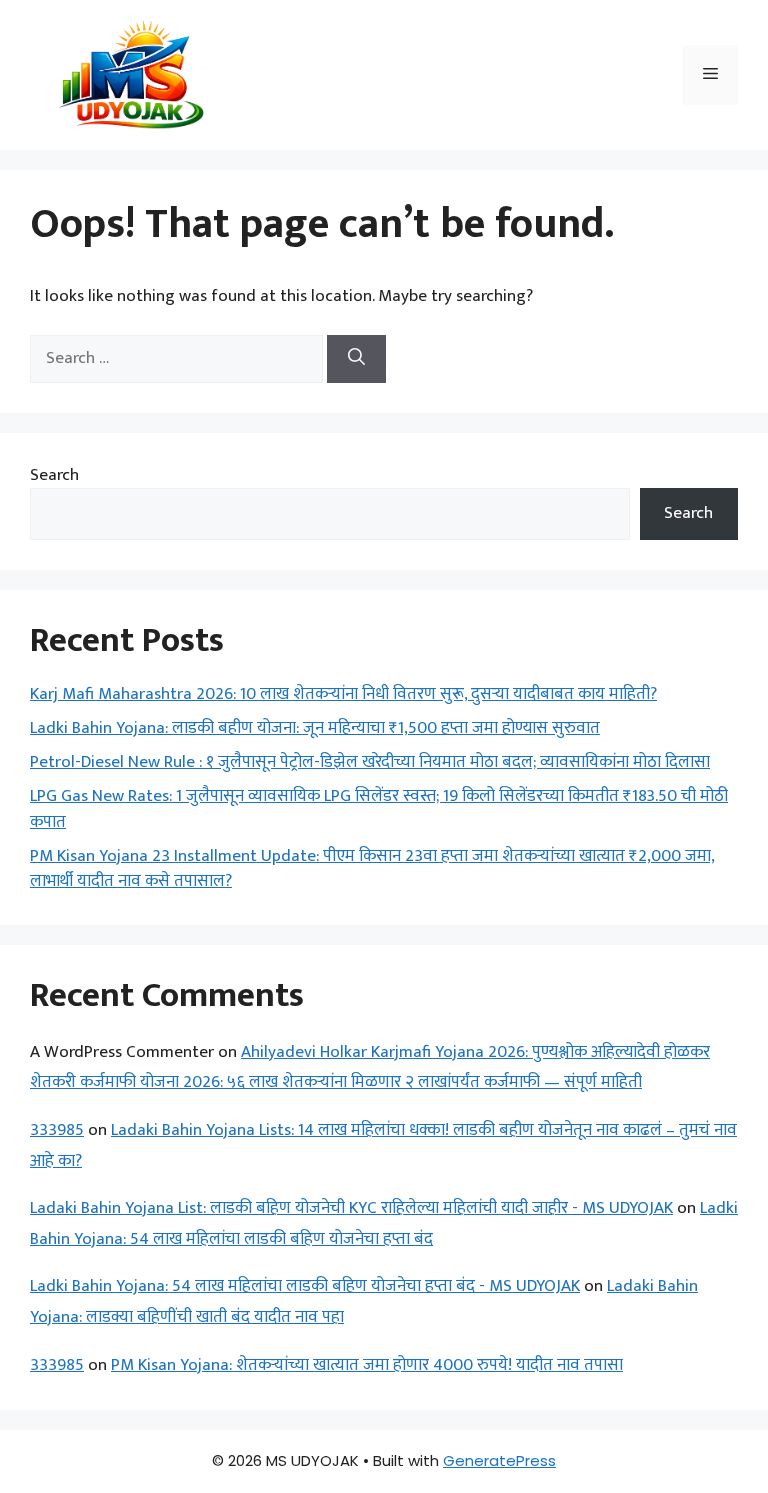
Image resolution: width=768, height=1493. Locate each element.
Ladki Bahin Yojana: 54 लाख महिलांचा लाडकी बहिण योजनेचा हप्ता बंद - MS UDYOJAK (305, 1286)
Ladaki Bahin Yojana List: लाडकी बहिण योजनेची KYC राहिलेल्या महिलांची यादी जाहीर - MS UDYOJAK (351, 1208)
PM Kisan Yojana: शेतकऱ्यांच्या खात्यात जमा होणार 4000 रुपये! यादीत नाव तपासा (367, 1365)
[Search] (356, 359)
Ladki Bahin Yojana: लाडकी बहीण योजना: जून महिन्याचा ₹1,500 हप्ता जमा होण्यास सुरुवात (315, 728)
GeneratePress (499, 1460)
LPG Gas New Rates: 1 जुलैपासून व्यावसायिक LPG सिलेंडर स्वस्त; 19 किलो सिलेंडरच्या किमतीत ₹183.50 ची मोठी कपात (379, 809)
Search (54, 475)
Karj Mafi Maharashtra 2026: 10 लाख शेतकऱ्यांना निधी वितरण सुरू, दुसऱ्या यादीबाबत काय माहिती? (343, 694)
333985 (57, 1130)
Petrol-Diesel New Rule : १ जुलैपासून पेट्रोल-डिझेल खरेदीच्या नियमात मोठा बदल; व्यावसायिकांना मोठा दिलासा (370, 762)
